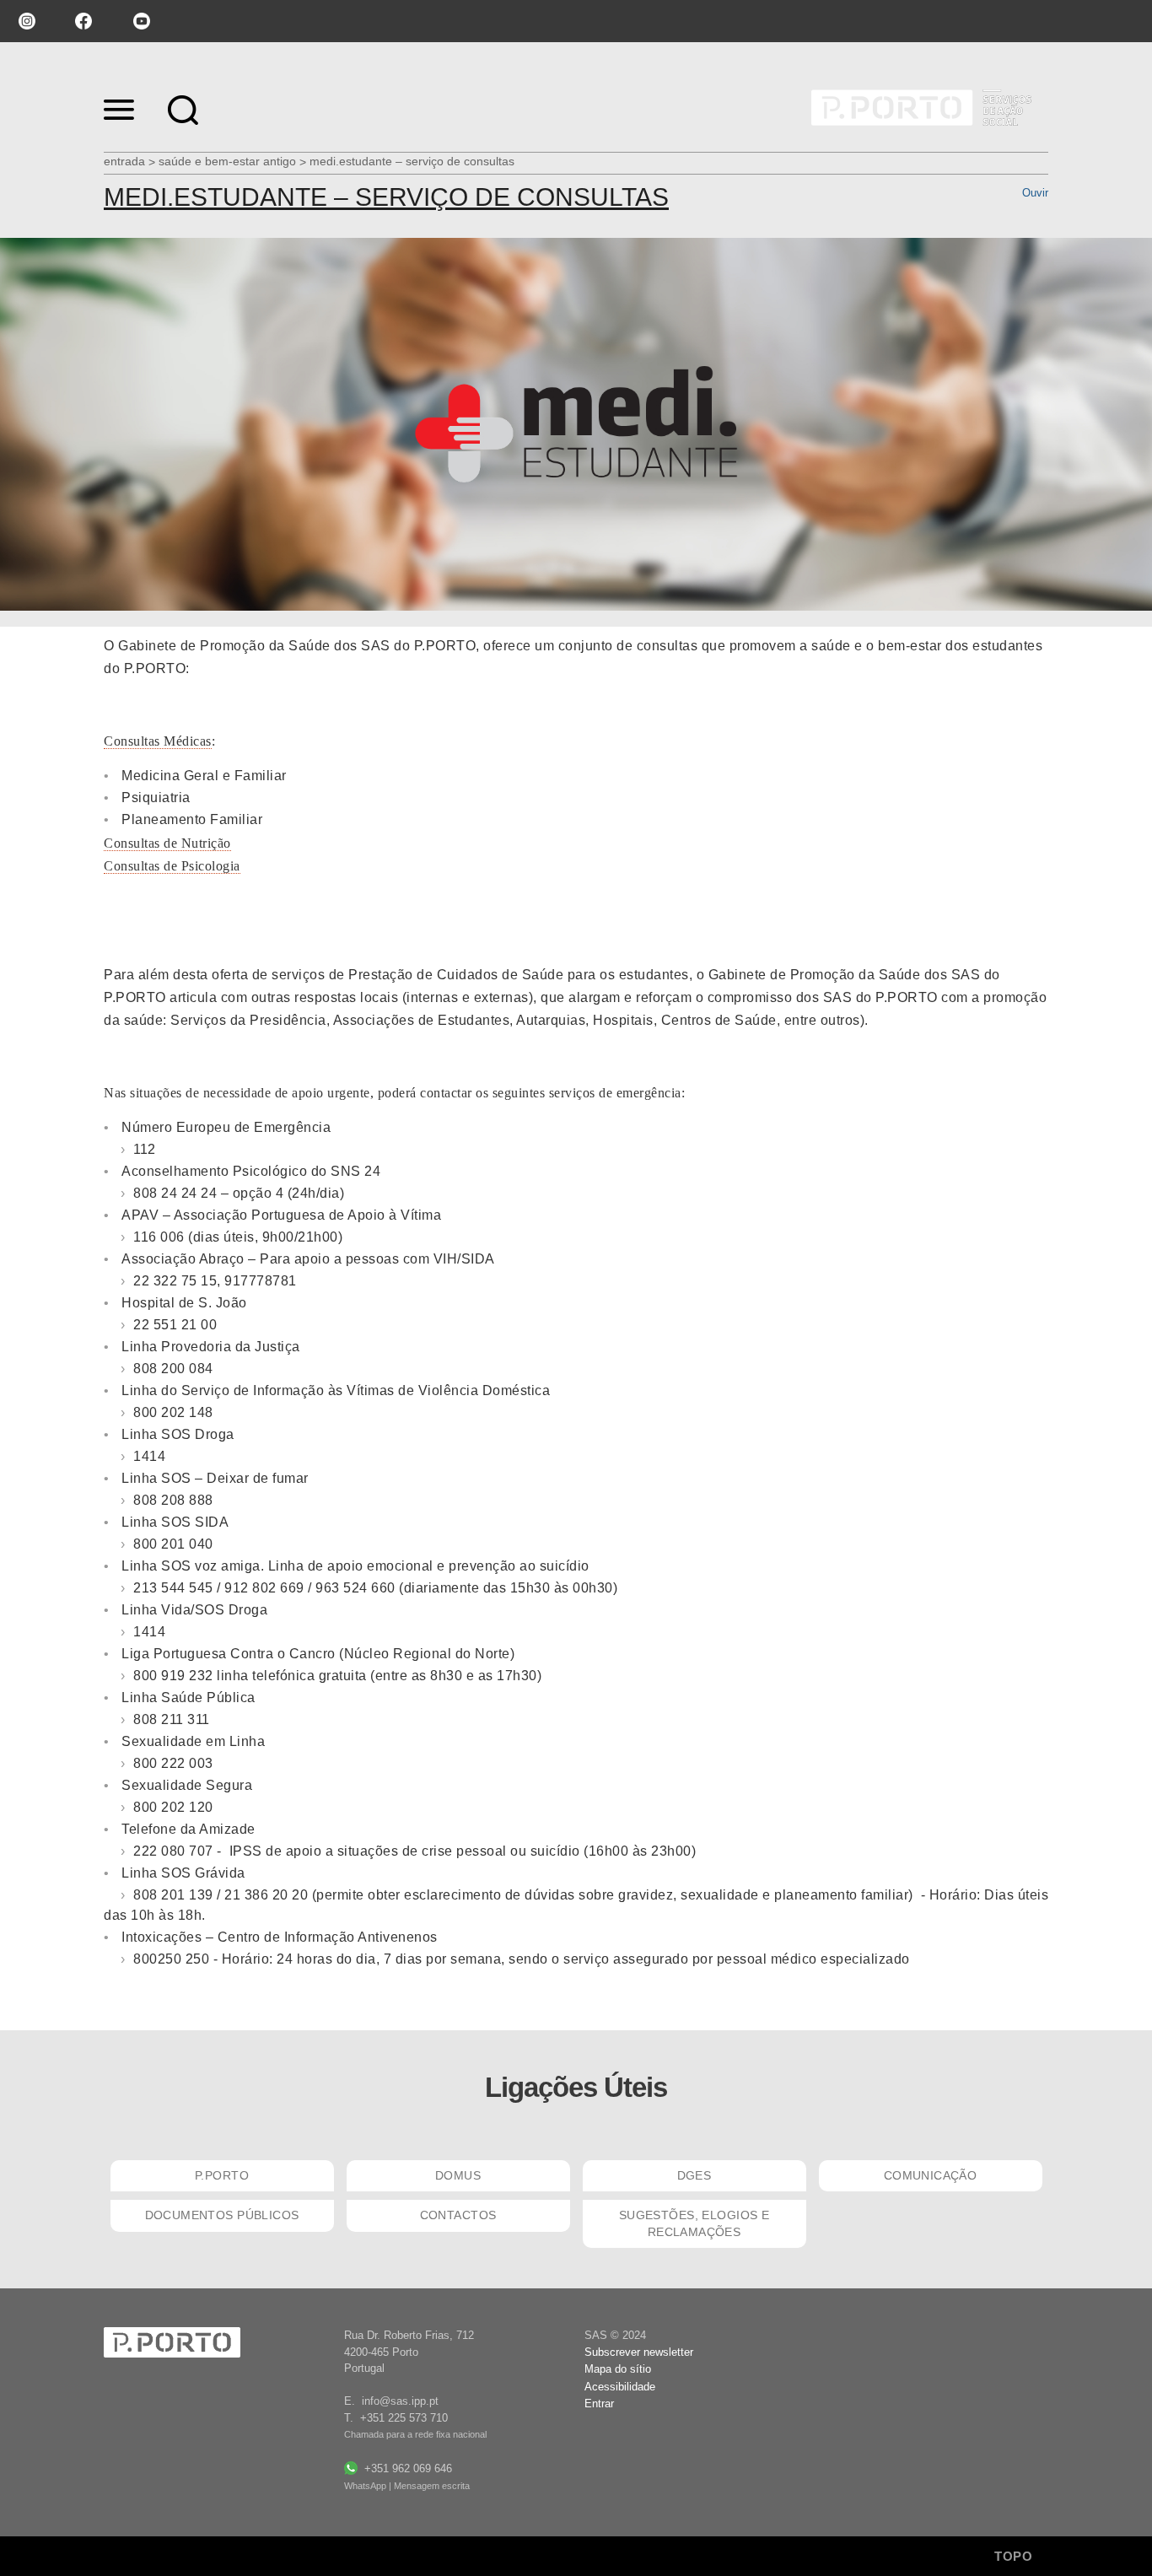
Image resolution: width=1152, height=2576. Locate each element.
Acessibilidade (620, 2387)
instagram (25, 21)
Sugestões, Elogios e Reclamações (694, 2223)
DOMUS (458, 2175)
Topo (1015, 2556)
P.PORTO (222, 2175)
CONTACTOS (458, 2215)
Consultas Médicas (158, 741)
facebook (83, 21)
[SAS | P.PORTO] (920, 108)
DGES (694, 2175)
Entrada (124, 161)
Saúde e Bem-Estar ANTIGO (227, 161)
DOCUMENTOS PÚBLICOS (222, 2215)
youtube (142, 21)
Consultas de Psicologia (172, 866)
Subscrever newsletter (639, 2352)
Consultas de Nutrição (167, 843)
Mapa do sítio (618, 2369)
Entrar (599, 2404)
